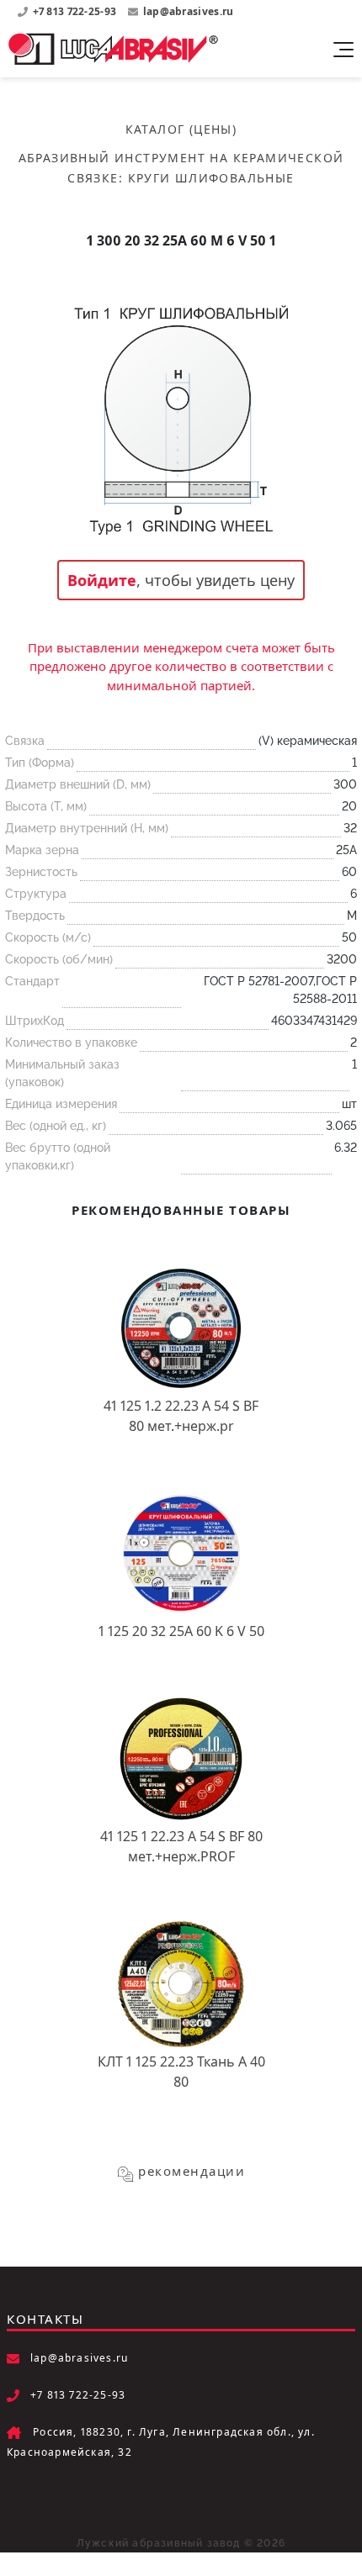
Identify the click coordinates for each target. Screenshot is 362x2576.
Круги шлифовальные (211, 178)
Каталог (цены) (181, 129)
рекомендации (192, 2171)
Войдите (102, 580)
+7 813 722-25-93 (76, 11)
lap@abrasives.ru (189, 11)
